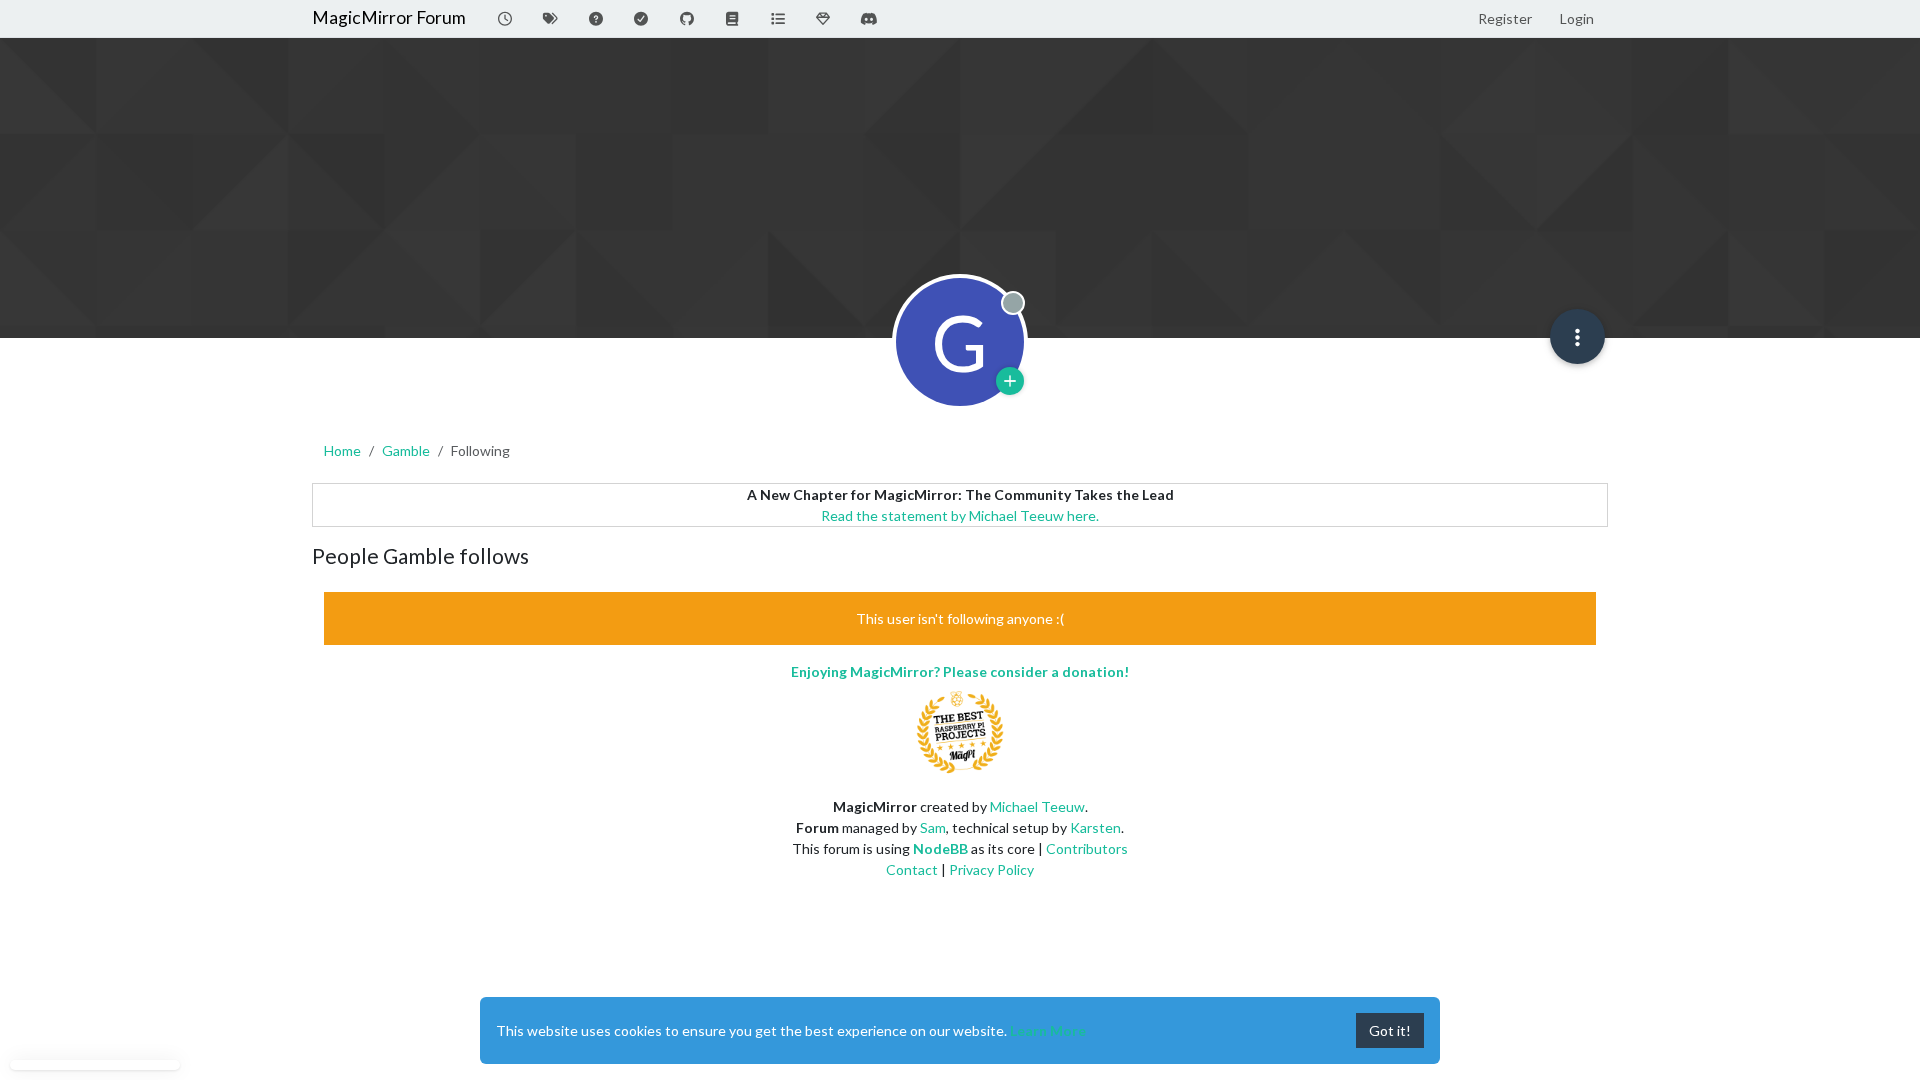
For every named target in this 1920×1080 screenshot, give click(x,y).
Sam (933, 827)
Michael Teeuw (1037, 806)
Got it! (1390, 1030)
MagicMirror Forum (389, 17)
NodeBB (940, 848)
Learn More (1048, 1030)
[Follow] (1010, 381)
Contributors (1087, 848)
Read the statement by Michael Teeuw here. (960, 515)
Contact (912, 869)
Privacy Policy (991, 869)
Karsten (1095, 827)
